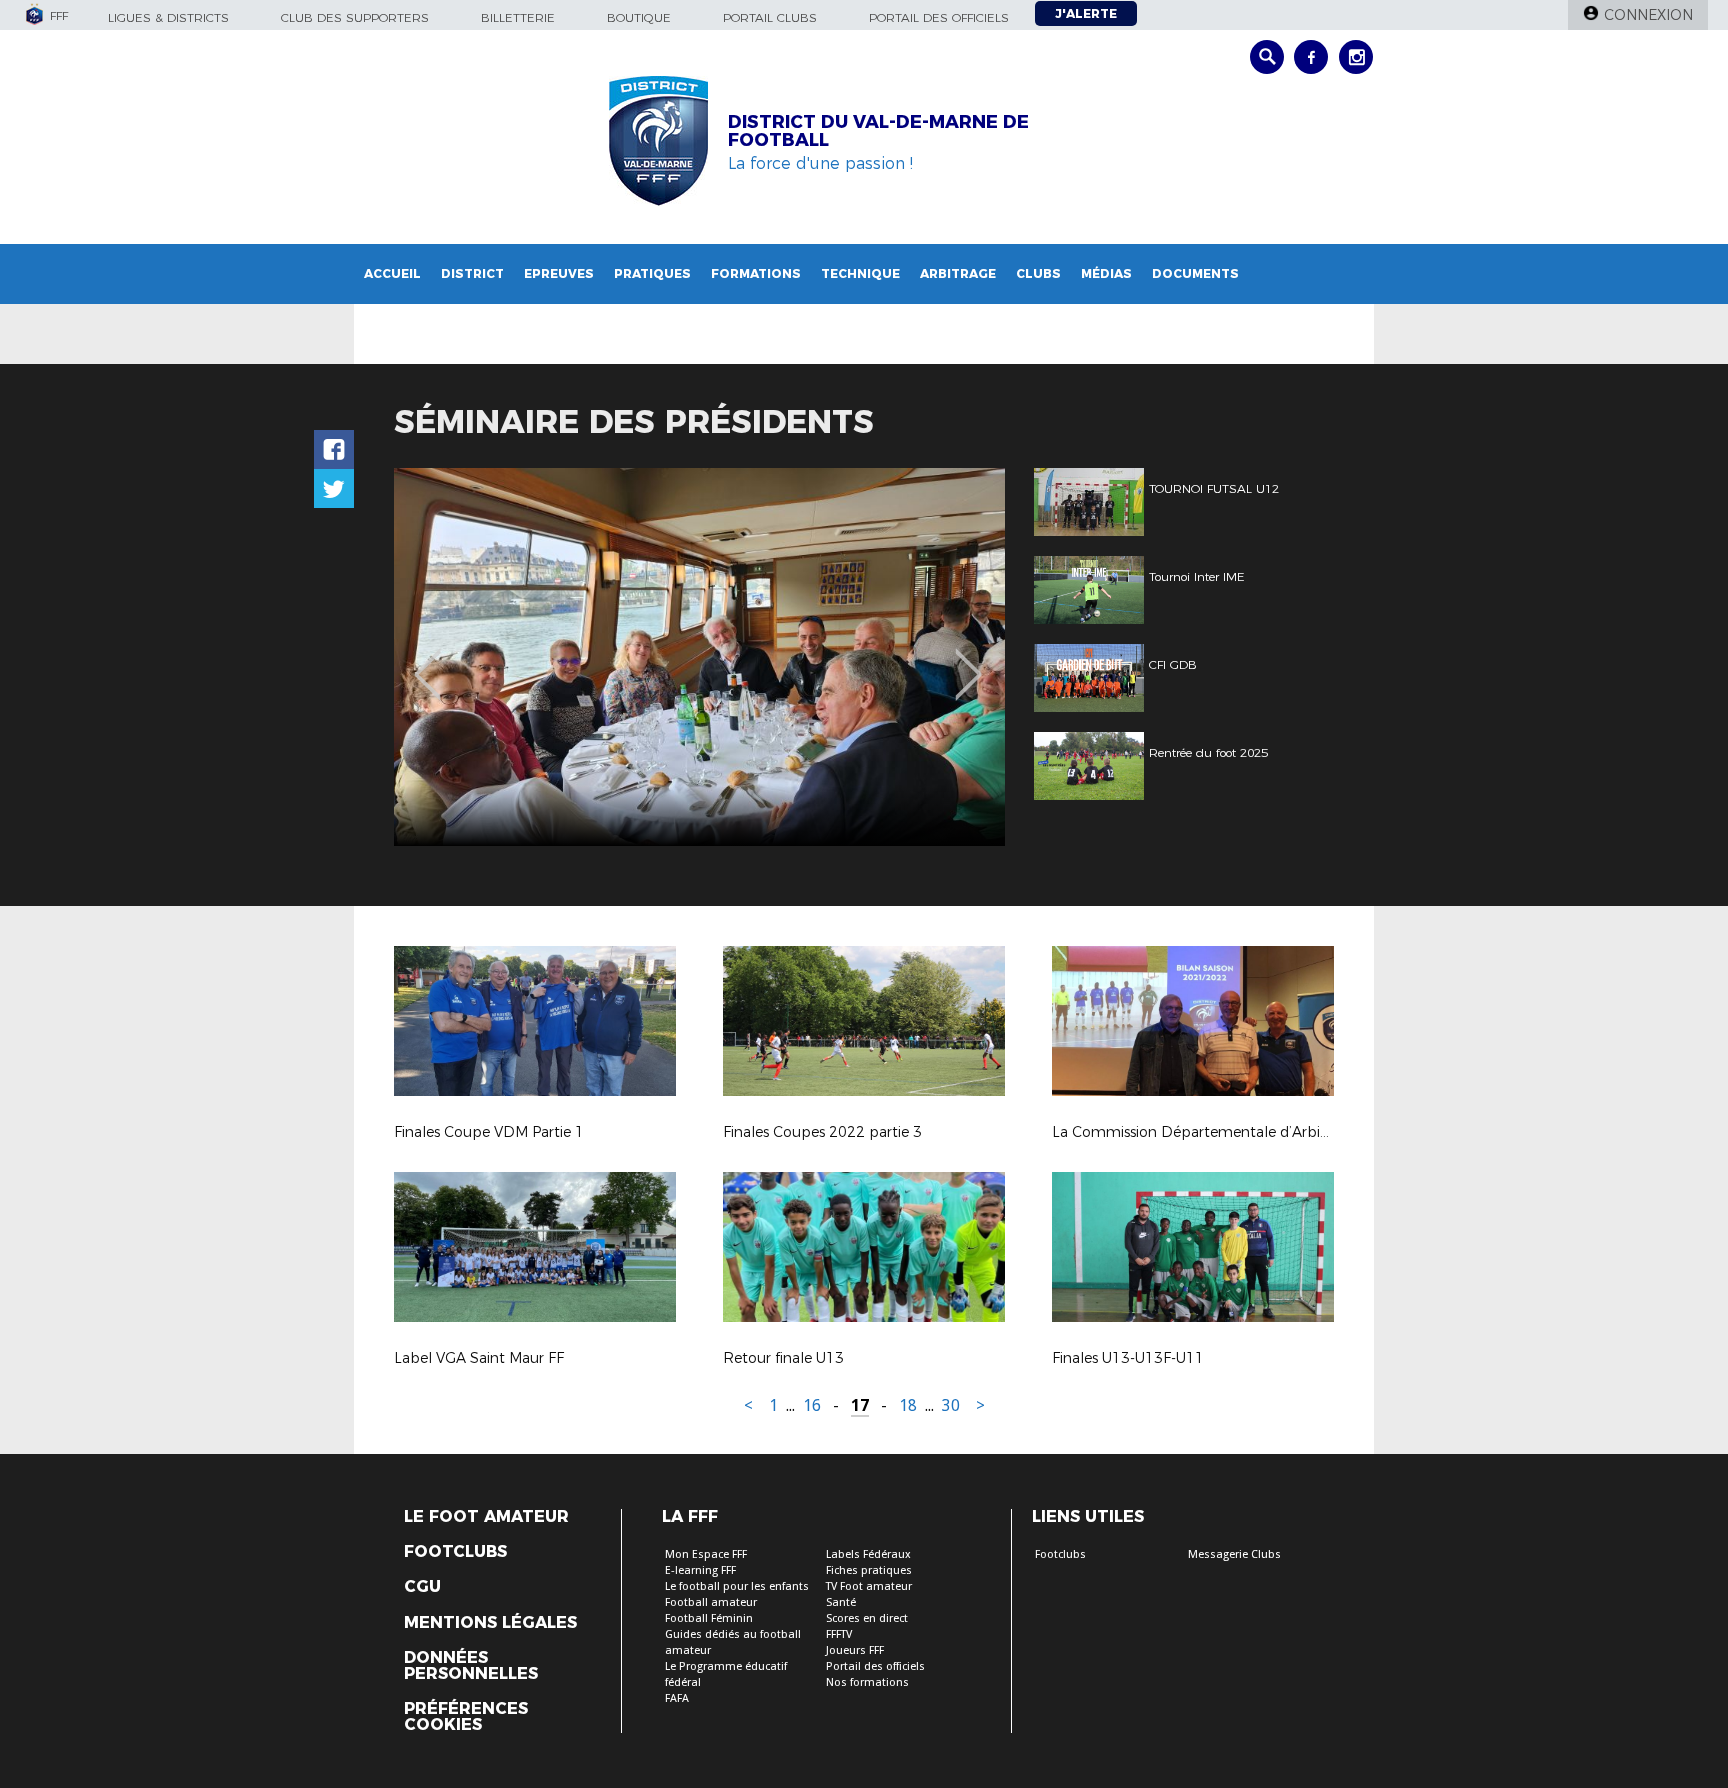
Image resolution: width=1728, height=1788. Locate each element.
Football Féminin (709, 1618)
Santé (841, 1602)
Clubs (1038, 273)
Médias (1106, 273)
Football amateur (711, 1602)
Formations (756, 273)
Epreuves (559, 273)
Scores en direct (867, 1618)
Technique (860, 273)
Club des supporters (355, 17)
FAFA (677, 1698)
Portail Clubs (770, 17)
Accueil (392, 273)
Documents (1195, 273)
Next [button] (968, 660)
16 (812, 1405)
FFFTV (839, 1634)
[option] (699, 657)
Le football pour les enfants (737, 1586)
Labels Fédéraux (868, 1554)
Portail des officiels (939, 17)
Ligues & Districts (168, 17)
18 (908, 1405)
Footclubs (455, 1552)
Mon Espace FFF (706, 1554)
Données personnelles (471, 1666)
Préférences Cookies (466, 1717)
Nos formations (867, 1682)
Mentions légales (490, 1623)
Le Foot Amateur (486, 1517)
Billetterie (518, 17)
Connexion (1648, 15)
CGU (422, 1587)
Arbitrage (958, 273)
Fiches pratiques (869, 1570)
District (472, 273)
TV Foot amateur (869, 1586)
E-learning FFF (700, 1570)
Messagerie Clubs (1234, 1554)
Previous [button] (427, 660)
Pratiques (652, 273)
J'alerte (1086, 13)
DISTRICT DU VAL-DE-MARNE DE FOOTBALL (878, 131)
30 (951, 1405)
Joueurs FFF (855, 1650)
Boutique (639, 17)
